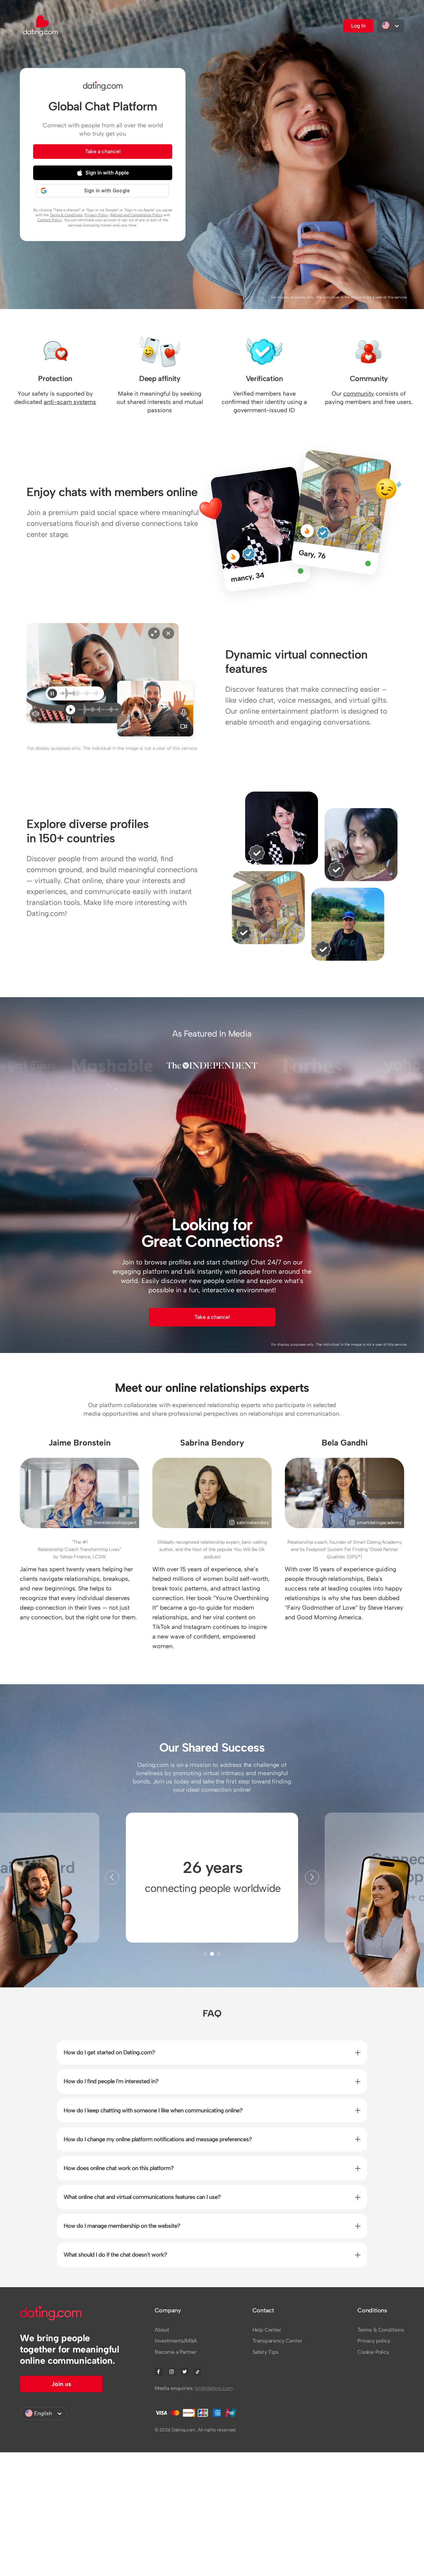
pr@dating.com (214, 2388)
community (359, 394)
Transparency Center (277, 2341)
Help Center (267, 2330)
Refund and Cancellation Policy (136, 215)
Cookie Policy (373, 2352)
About (162, 2330)
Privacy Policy (96, 215)
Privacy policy (374, 2341)
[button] (312, 1877)
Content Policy (50, 220)
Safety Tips (265, 2352)
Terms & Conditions (66, 215)
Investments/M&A (176, 2341)
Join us (61, 2384)
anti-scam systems (70, 402)
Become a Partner (176, 2352)
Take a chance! (103, 151)
